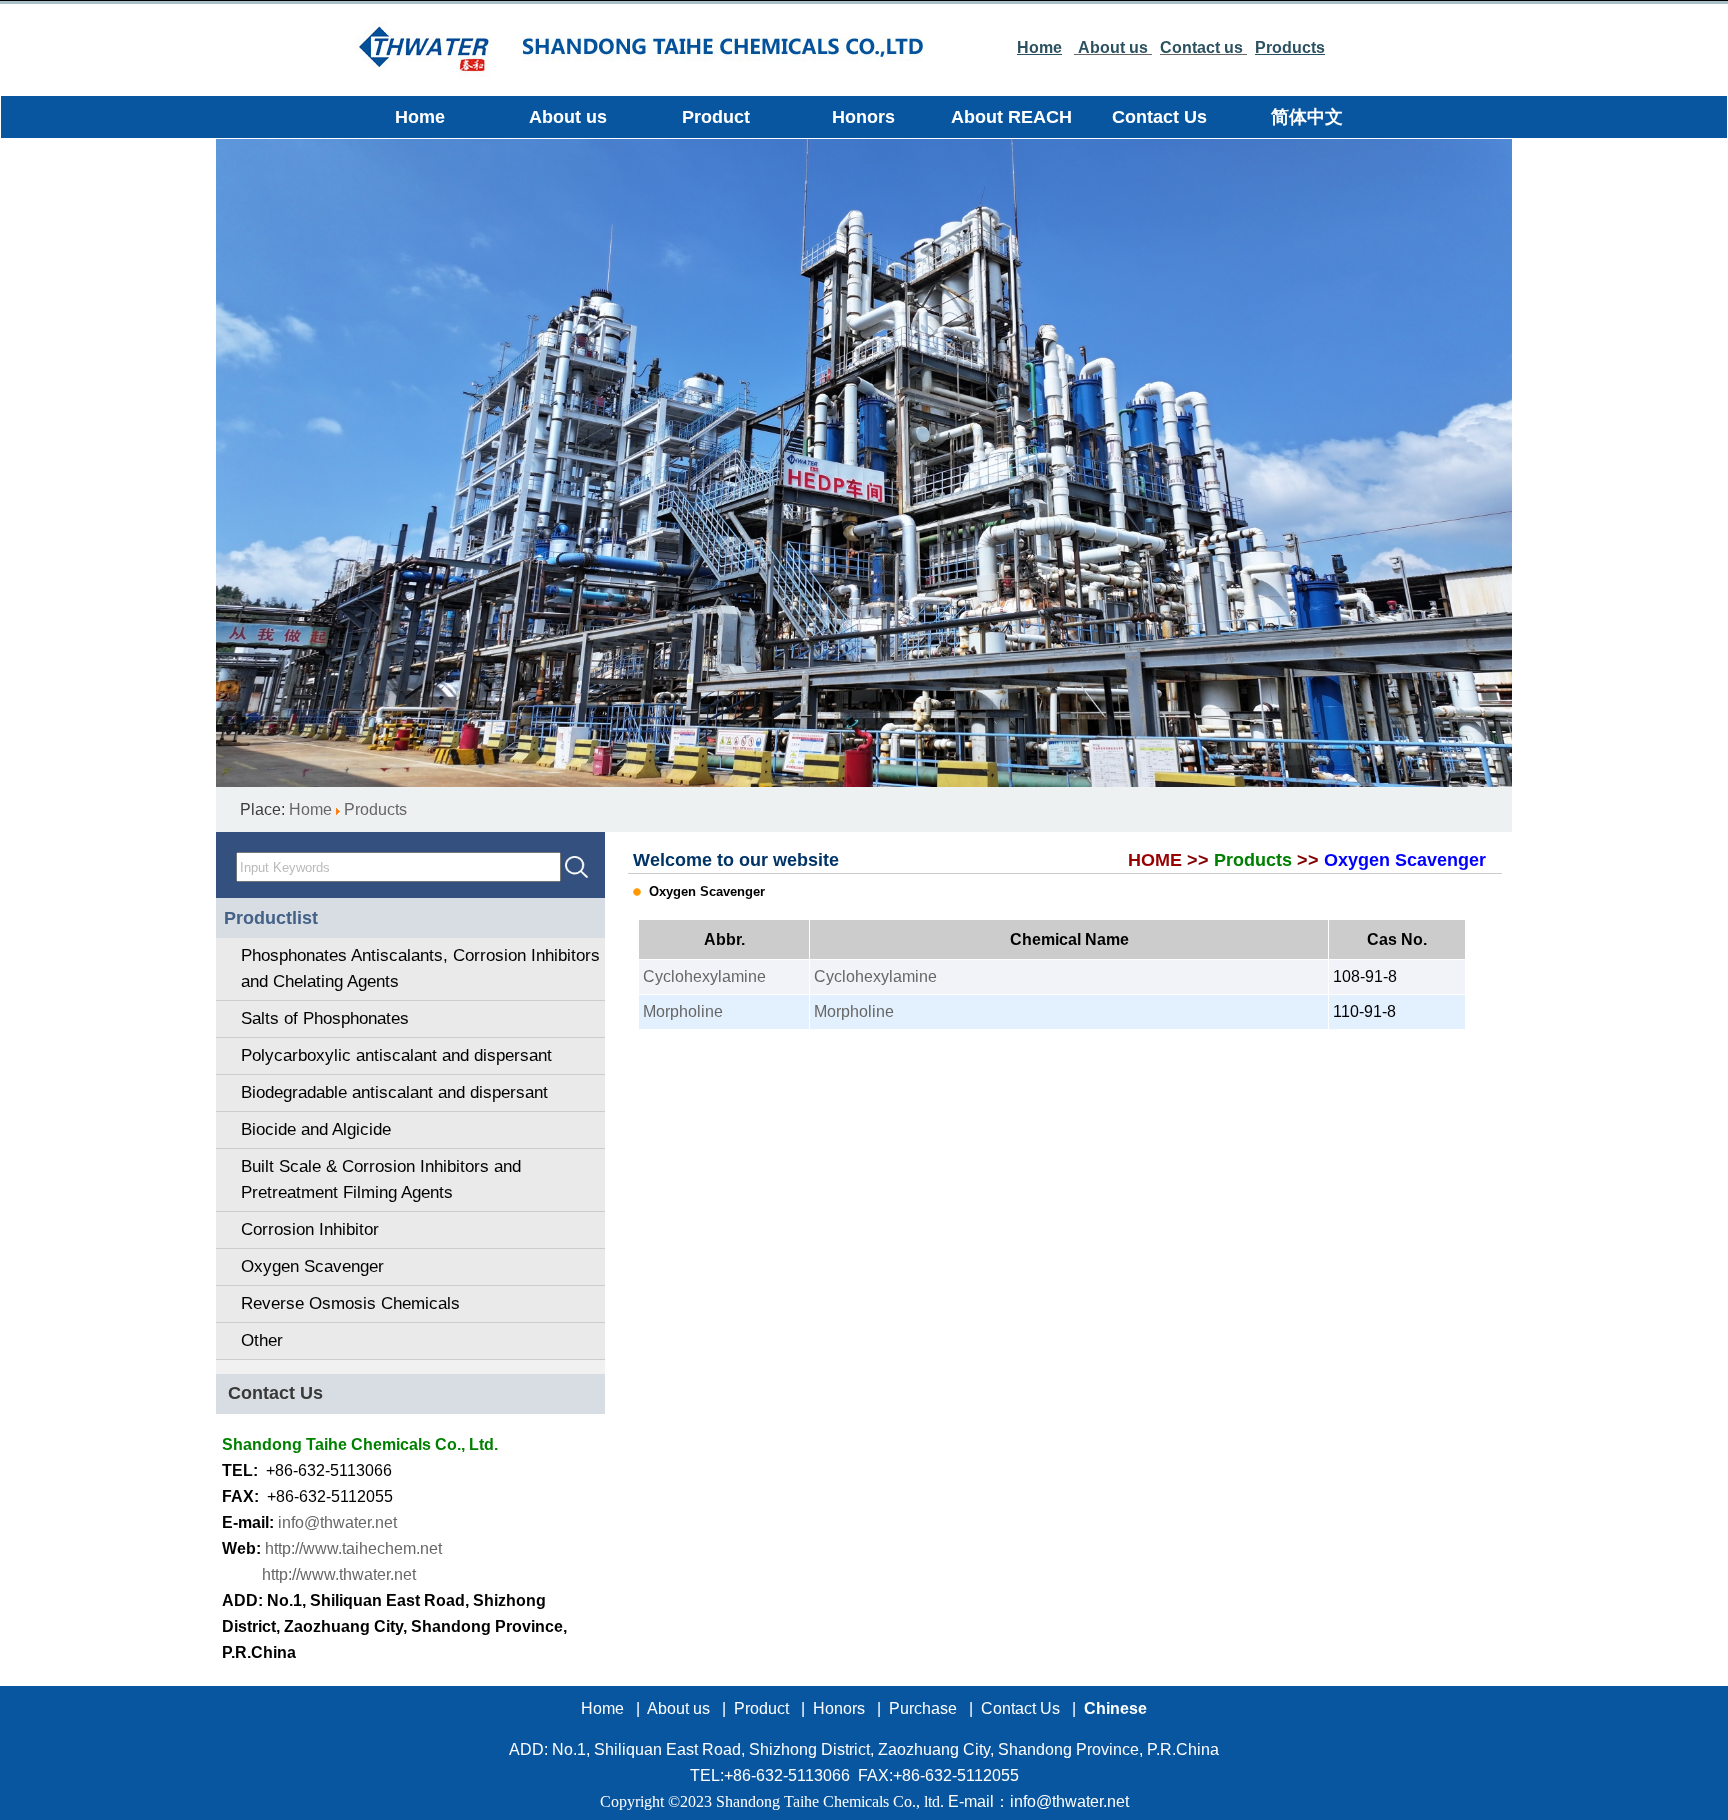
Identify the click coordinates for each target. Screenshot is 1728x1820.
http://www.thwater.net (339, 1574)
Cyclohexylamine (704, 976)
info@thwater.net (337, 1522)
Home (310, 809)
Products (375, 809)
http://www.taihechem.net (353, 1548)
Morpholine (683, 1011)
